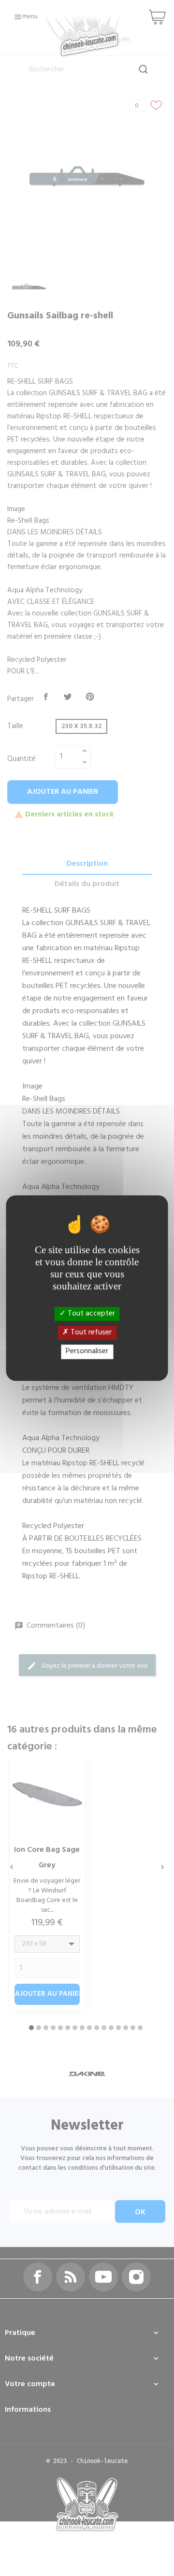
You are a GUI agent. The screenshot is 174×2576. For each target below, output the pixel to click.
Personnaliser (87, 1352)
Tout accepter (90, 1314)
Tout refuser (90, 1332)
